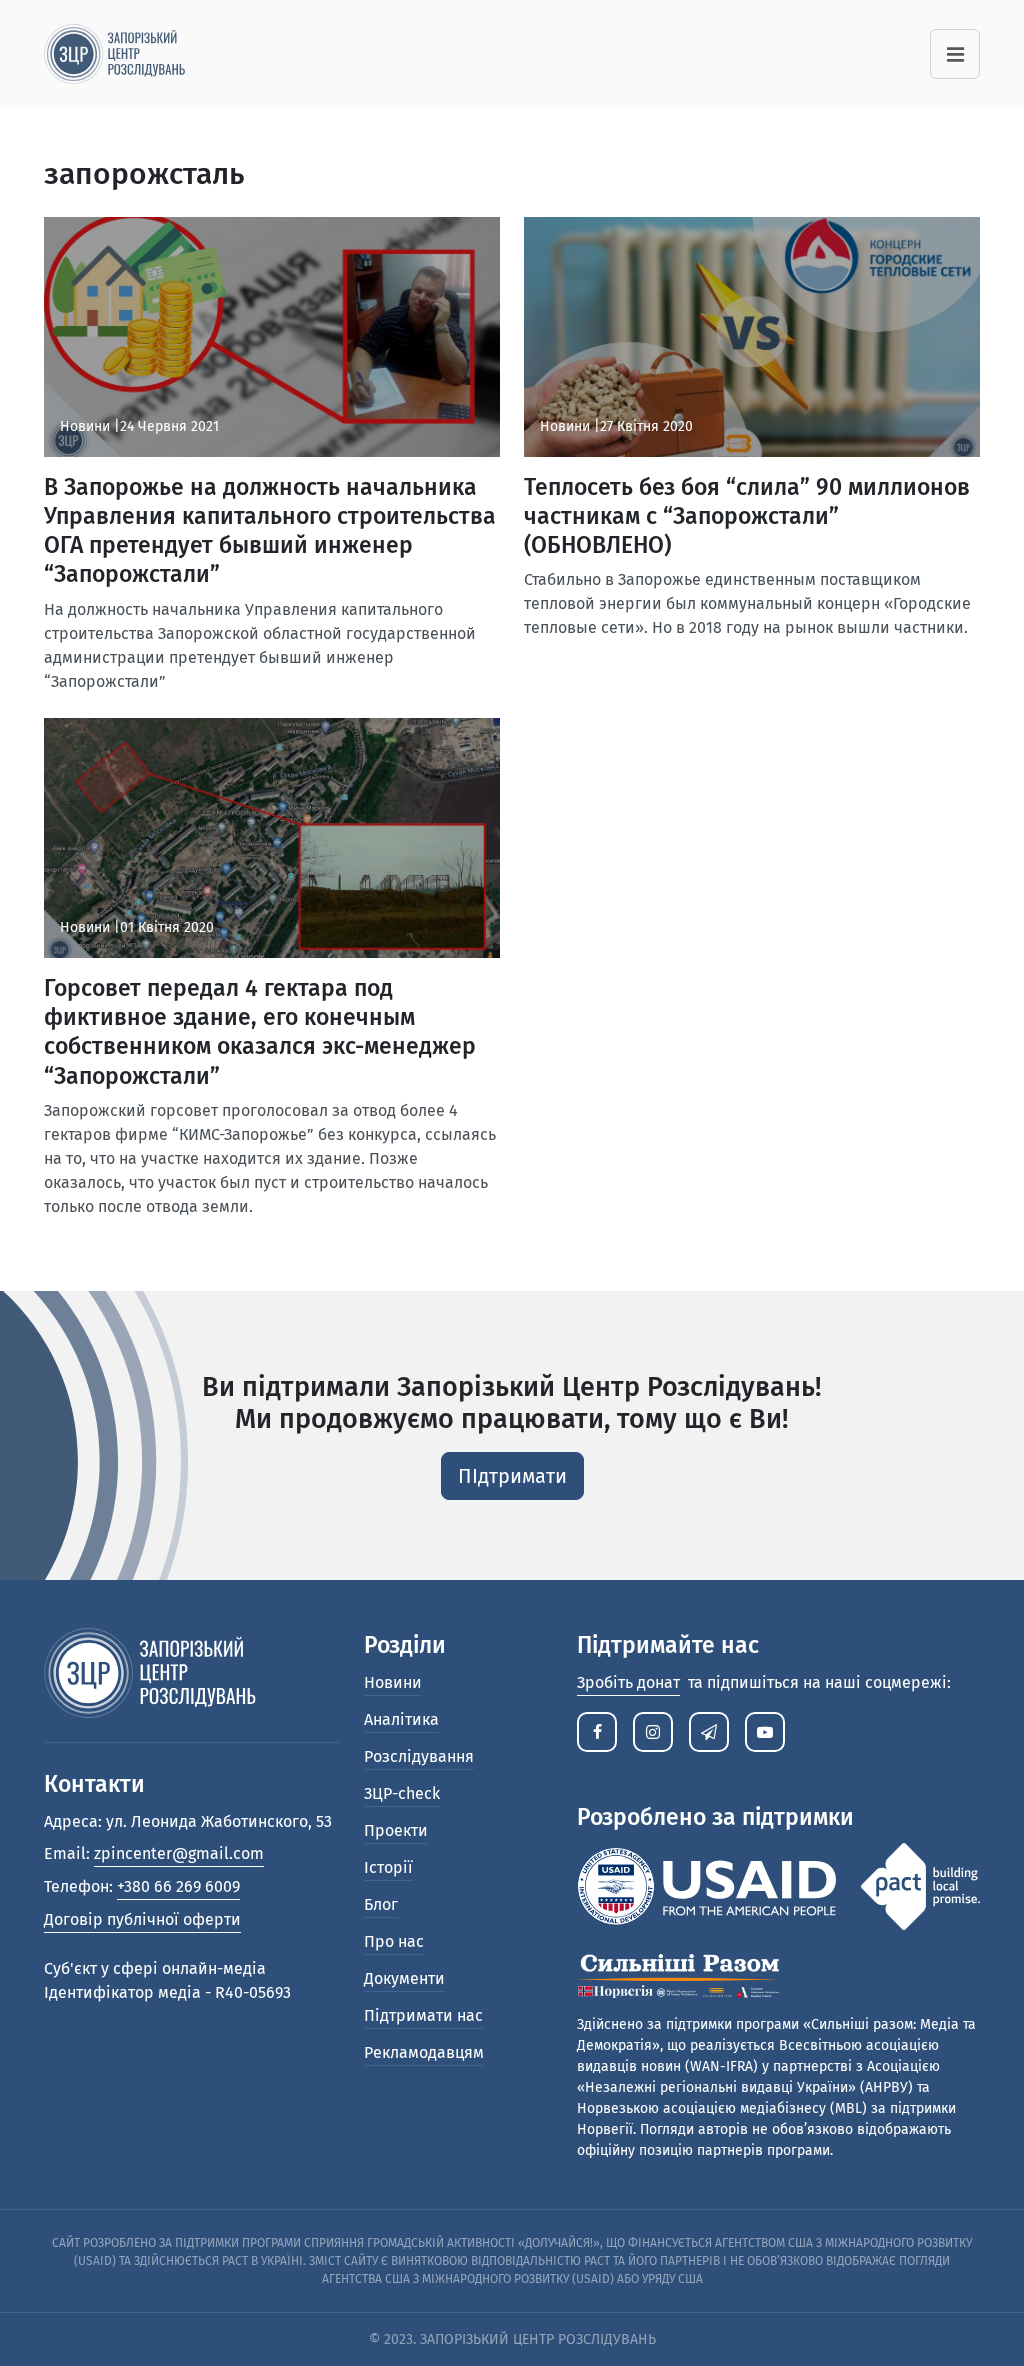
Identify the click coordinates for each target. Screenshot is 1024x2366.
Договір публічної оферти (142, 1919)
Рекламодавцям (424, 2052)
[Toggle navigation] (955, 54)
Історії (388, 1867)
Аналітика (401, 1719)
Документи (404, 1978)
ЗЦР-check (402, 1793)
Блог (381, 1904)
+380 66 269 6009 (178, 1886)
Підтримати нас (423, 2015)
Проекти (396, 1830)
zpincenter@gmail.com (179, 1853)
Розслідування (419, 1756)
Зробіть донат (628, 1682)
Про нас (394, 1941)
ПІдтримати (512, 1476)
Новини (393, 1682)
